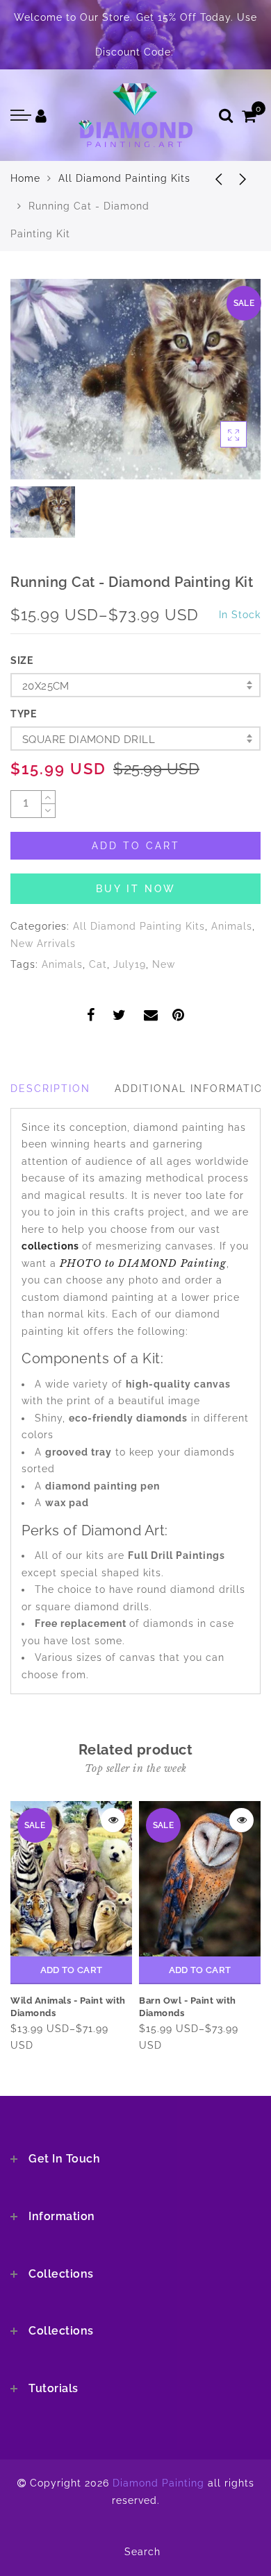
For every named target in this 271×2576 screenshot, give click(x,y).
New (164, 964)
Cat (98, 964)
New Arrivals (43, 944)
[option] (135, 379)
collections (52, 1246)
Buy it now (136, 889)
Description (50, 1089)
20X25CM (46, 686)
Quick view (113, 1820)
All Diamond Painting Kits (124, 178)
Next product (243, 178)
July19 (130, 964)
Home (25, 178)
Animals (232, 926)
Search (142, 2552)
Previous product (208, 178)
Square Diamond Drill (89, 740)
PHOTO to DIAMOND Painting (143, 1263)
